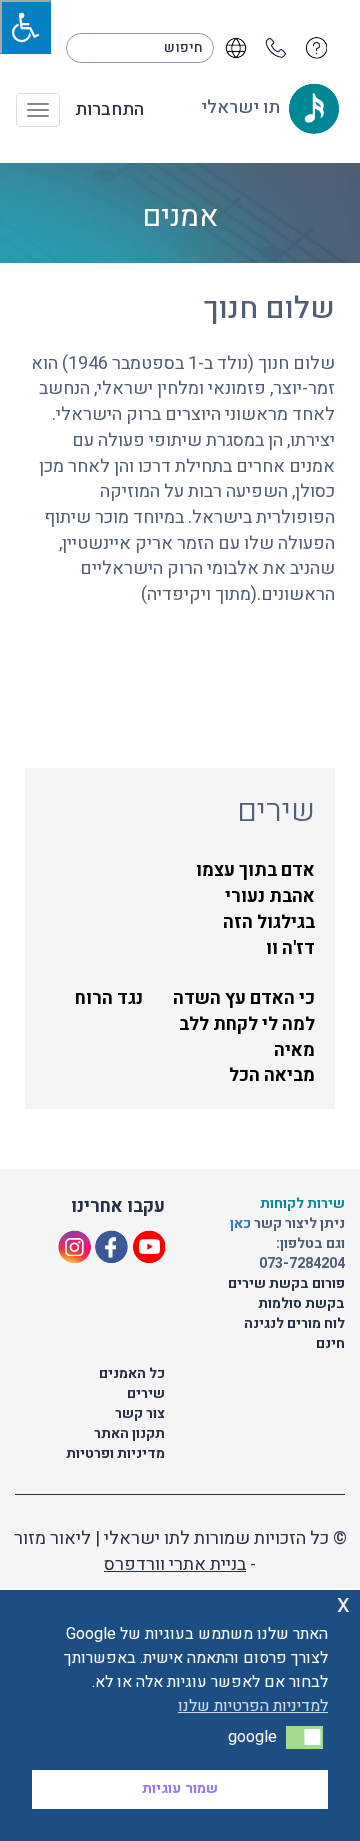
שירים (146, 1393)
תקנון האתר (129, 1433)
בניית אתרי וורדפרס (175, 1564)
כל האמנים (132, 1373)
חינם (330, 1343)
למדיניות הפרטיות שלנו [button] (253, 1706)
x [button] (343, 1604)
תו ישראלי (242, 107)
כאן (242, 1223)
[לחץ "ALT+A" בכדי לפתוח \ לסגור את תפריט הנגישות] (25, 27)
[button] (304, 1737)
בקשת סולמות (301, 1303)
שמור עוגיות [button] (180, 1788)
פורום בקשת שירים (286, 1283)
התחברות (109, 110)
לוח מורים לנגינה (294, 1323)
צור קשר (140, 1413)
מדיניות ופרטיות (115, 1453)
